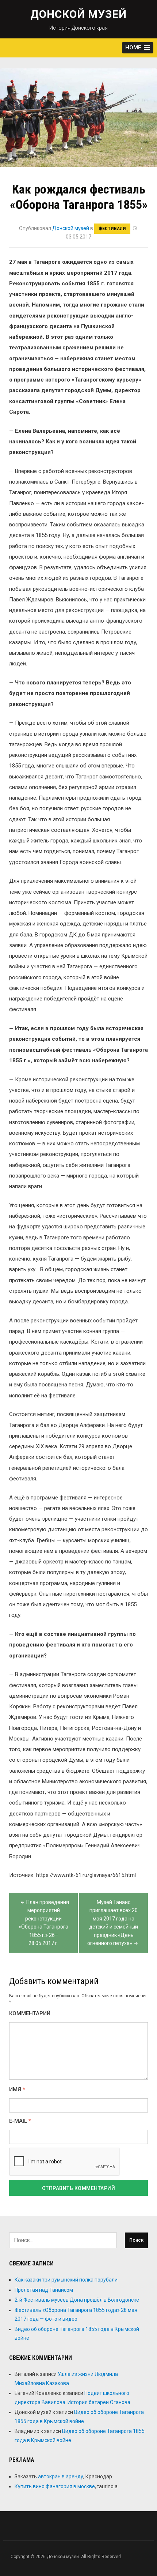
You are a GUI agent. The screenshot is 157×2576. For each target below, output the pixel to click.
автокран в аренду (61, 2477)
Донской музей (78, 14)
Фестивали (112, 228)
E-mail (20, 2121)
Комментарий (30, 2014)
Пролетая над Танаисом (44, 2290)
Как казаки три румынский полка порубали (66, 2280)
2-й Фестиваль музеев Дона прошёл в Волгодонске (77, 2300)
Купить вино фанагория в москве (55, 2486)
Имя (17, 2090)
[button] (138, 48)
